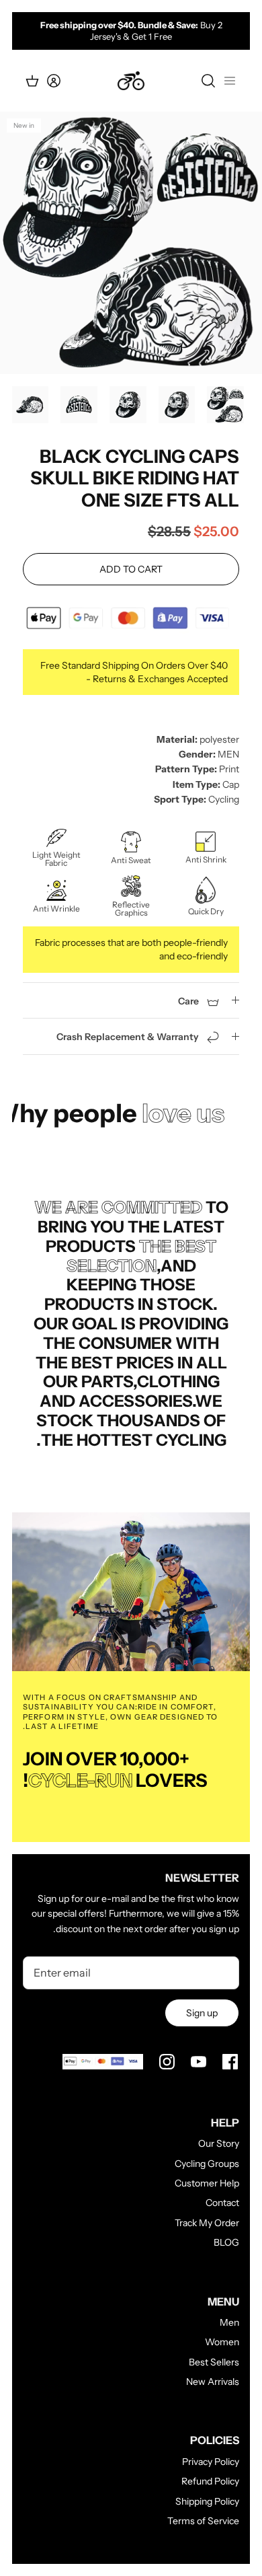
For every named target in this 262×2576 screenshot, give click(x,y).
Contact (222, 2203)
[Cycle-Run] (131, 81)
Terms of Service (203, 2521)
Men (229, 2322)
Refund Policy (210, 2481)
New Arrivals (213, 2382)
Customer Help (207, 2183)
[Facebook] (230, 2062)
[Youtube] (199, 2062)
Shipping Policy (207, 2501)
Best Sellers (214, 2362)
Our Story (219, 2143)
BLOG (226, 2242)
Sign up (202, 2013)
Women (222, 2342)
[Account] (62, 81)
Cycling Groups (207, 2164)
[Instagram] (167, 2062)
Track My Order (207, 2223)
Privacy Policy (211, 2462)
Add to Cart (131, 569)
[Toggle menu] (230, 81)
